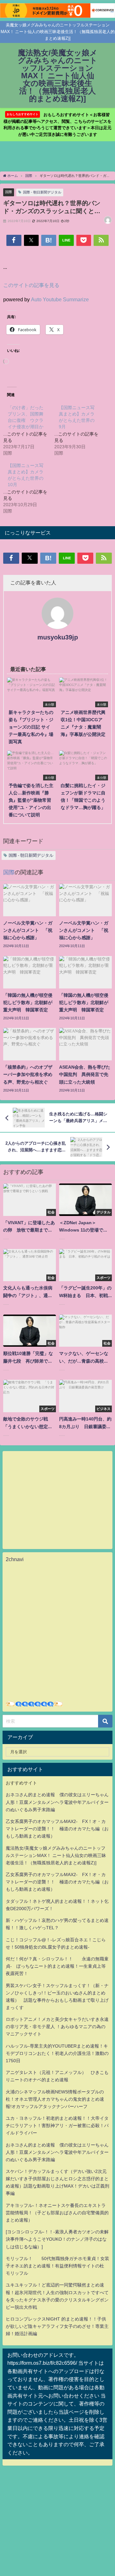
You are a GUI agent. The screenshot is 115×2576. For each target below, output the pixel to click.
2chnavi (15, 1559)
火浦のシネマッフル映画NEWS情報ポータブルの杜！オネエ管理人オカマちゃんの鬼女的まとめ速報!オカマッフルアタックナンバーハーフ (55, 2099)
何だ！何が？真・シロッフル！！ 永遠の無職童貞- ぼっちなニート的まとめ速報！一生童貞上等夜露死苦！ (57, 1966)
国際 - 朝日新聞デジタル (42, 192)
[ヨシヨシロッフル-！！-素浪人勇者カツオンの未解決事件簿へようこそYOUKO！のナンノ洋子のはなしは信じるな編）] (57, 2239)
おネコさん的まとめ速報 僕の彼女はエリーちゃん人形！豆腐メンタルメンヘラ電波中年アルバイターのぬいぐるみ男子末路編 (57, 1802)
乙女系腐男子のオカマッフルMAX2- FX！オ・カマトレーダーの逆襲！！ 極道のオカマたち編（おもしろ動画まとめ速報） (57, 1829)
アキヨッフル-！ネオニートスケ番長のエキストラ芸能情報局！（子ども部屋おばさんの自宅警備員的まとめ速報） (57, 2213)
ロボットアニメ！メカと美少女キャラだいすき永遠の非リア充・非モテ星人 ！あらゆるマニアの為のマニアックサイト (57, 2027)
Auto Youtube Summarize (60, 299)
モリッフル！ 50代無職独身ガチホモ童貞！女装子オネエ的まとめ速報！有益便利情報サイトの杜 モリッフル (57, 2266)
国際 (9, 192)
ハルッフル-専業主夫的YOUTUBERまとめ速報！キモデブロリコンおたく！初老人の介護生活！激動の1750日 (57, 2053)
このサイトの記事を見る (31, 285)
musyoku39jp (58, 637)
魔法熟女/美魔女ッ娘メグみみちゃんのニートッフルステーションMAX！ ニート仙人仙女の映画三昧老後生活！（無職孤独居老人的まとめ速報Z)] (56, 1855)
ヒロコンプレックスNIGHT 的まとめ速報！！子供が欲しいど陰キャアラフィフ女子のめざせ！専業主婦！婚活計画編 (57, 2326)
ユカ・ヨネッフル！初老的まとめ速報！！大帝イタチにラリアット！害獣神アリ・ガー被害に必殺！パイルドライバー (57, 2126)
